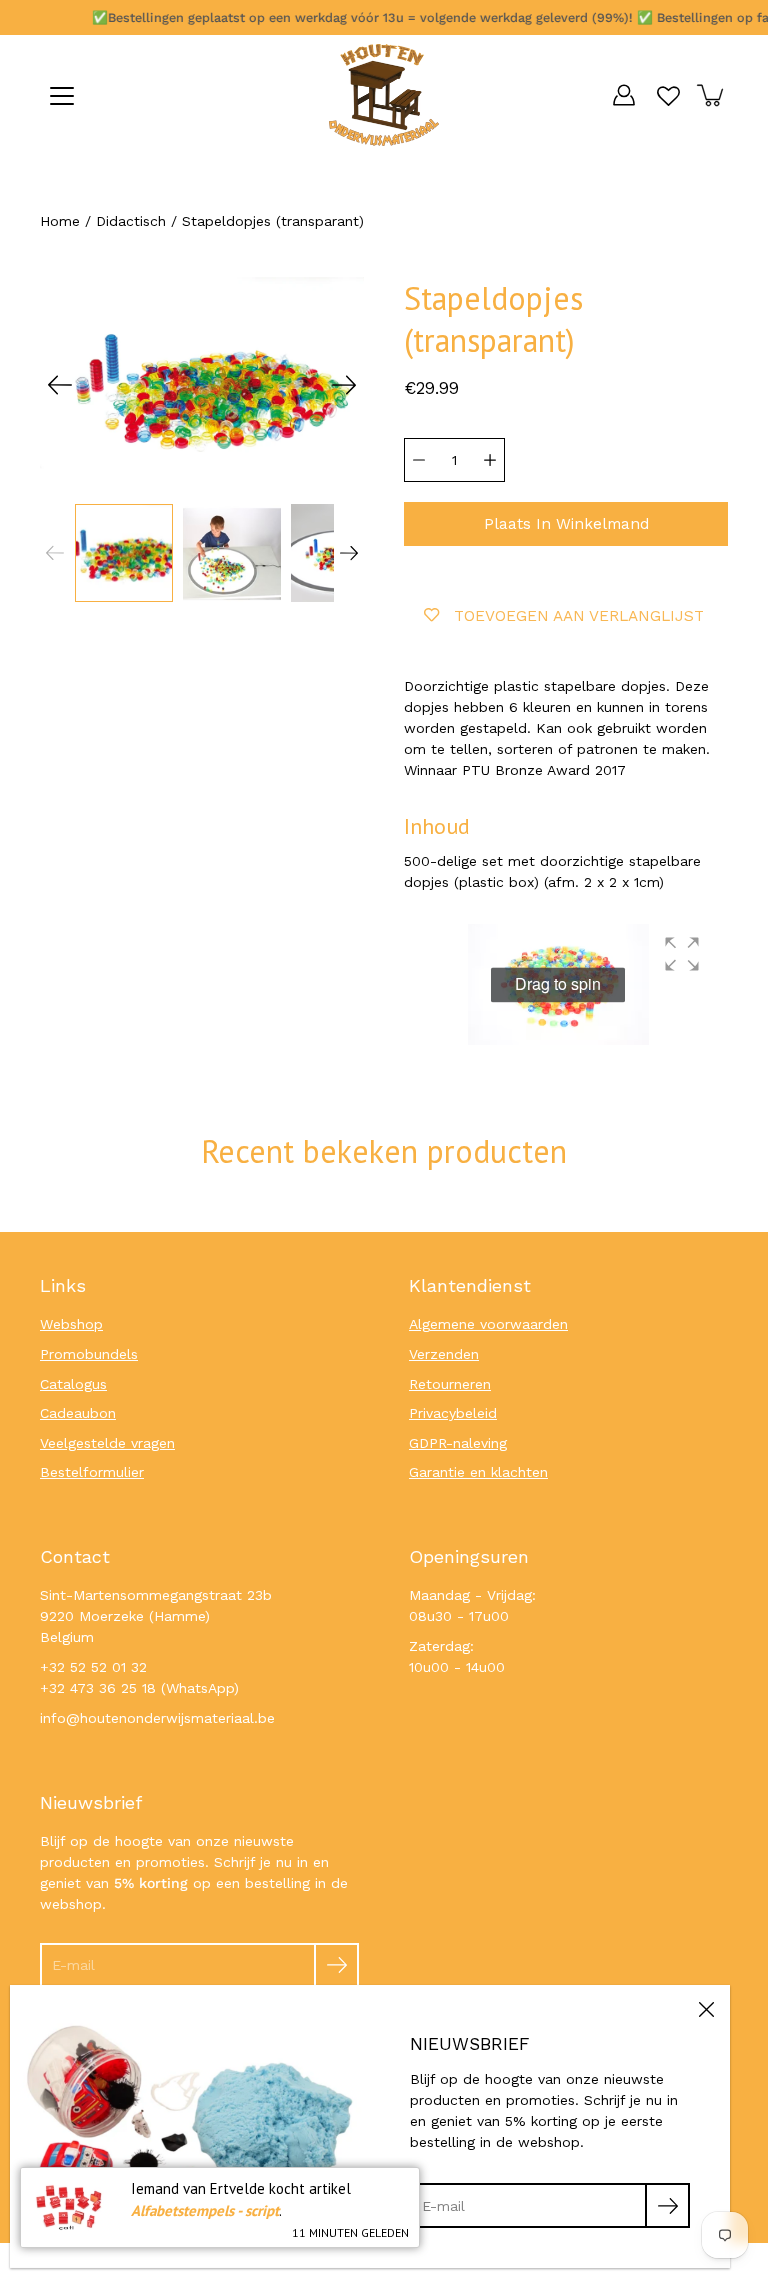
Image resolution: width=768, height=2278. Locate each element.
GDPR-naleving (458, 1443)
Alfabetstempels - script (205, 2210)
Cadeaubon (78, 1413)
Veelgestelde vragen (107, 1443)
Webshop (71, 1324)
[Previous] (60, 385)
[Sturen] (336, 1965)
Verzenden (444, 1354)
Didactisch (131, 221)
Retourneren (450, 1384)
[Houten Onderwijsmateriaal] (384, 95)
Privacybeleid (453, 1413)
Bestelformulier (92, 1472)
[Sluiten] (706, 2009)
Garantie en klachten (478, 1472)
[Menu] (62, 96)
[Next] (344, 385)
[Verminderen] (419, 460)
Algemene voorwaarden (488, 1324)
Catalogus (73, 1384)
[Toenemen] (490, 460)
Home (60, 221)
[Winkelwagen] (712, 95)
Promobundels (89, 1354)
